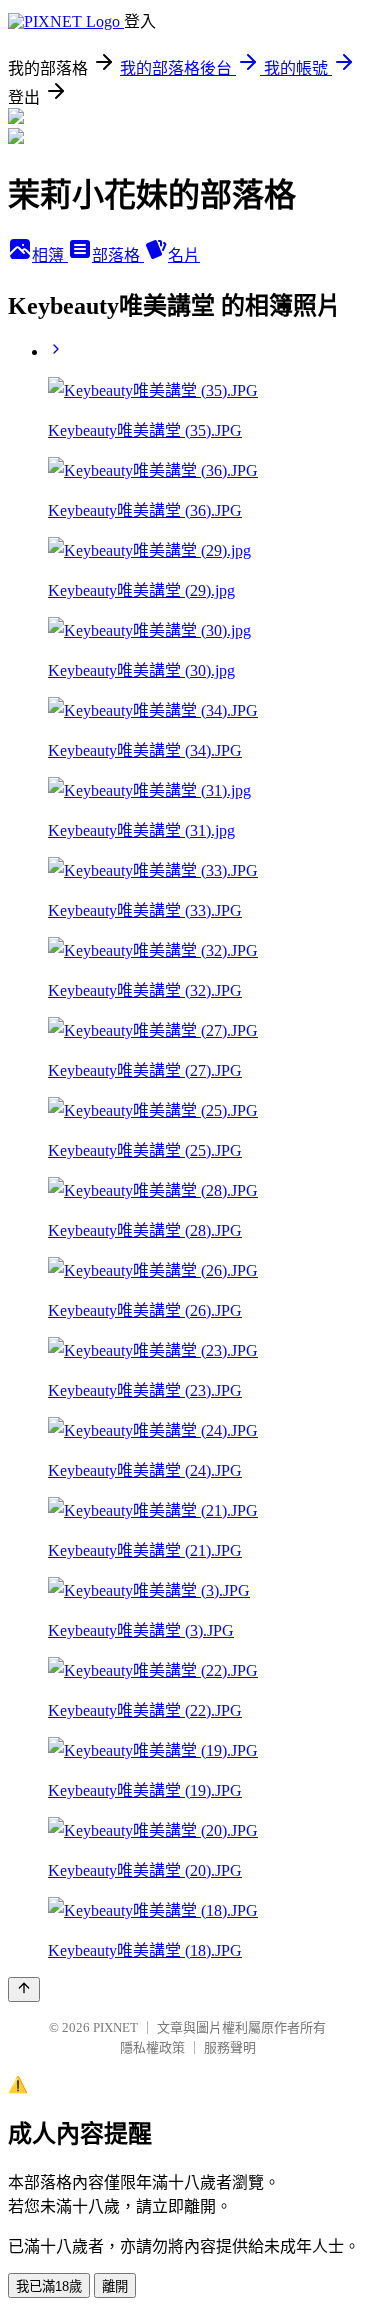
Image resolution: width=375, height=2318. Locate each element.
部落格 (118, 255)
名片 (184, 255)
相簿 (50, 255)
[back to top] (24, 1989)
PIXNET (115, 2027)
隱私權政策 (152, 2047)
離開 (115, 2286)
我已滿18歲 (49, 2286)
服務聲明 (230, 2047)
